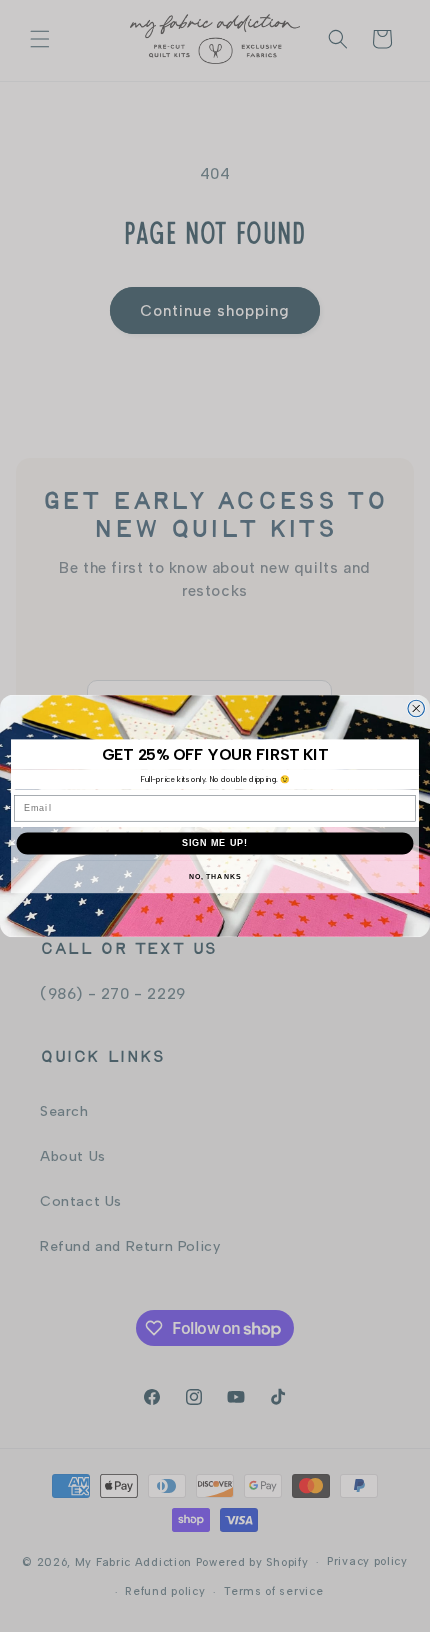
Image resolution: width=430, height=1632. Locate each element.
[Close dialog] (416, 708)
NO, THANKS (215, 877)
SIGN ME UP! (215, 842)
